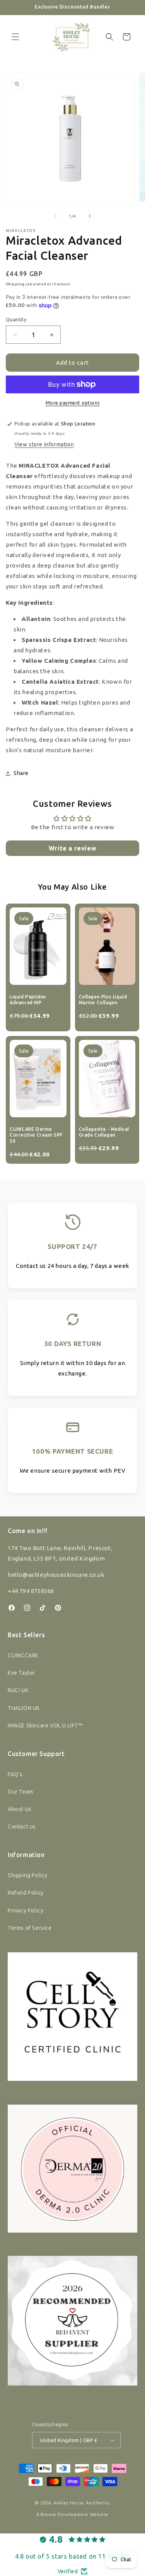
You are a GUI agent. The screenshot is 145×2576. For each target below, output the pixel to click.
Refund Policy (26, 1893)
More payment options (73, 403)
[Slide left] (56, 216)
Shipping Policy (28, 1875)
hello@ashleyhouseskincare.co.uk (56, 1575)
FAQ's (15, 1774)
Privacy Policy (26, 1911)
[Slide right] (90, 216)
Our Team (20, 1792)
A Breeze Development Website (72, 2514)
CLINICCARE (23, 1655)
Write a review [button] (72, 848)
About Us (20, 1809)
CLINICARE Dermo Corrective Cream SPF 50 (36, 1135)
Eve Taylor (21, 1673)
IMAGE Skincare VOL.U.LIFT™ (45, 1725)
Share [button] (21, 773)
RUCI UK (18, 1690)
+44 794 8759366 (31, 1591)
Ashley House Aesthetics (82, 2503)
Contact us (22, 1827)
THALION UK (24, 1708)
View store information (44, 444)
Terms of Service (30, 1928)
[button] (15, 37)
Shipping (15, 284)
